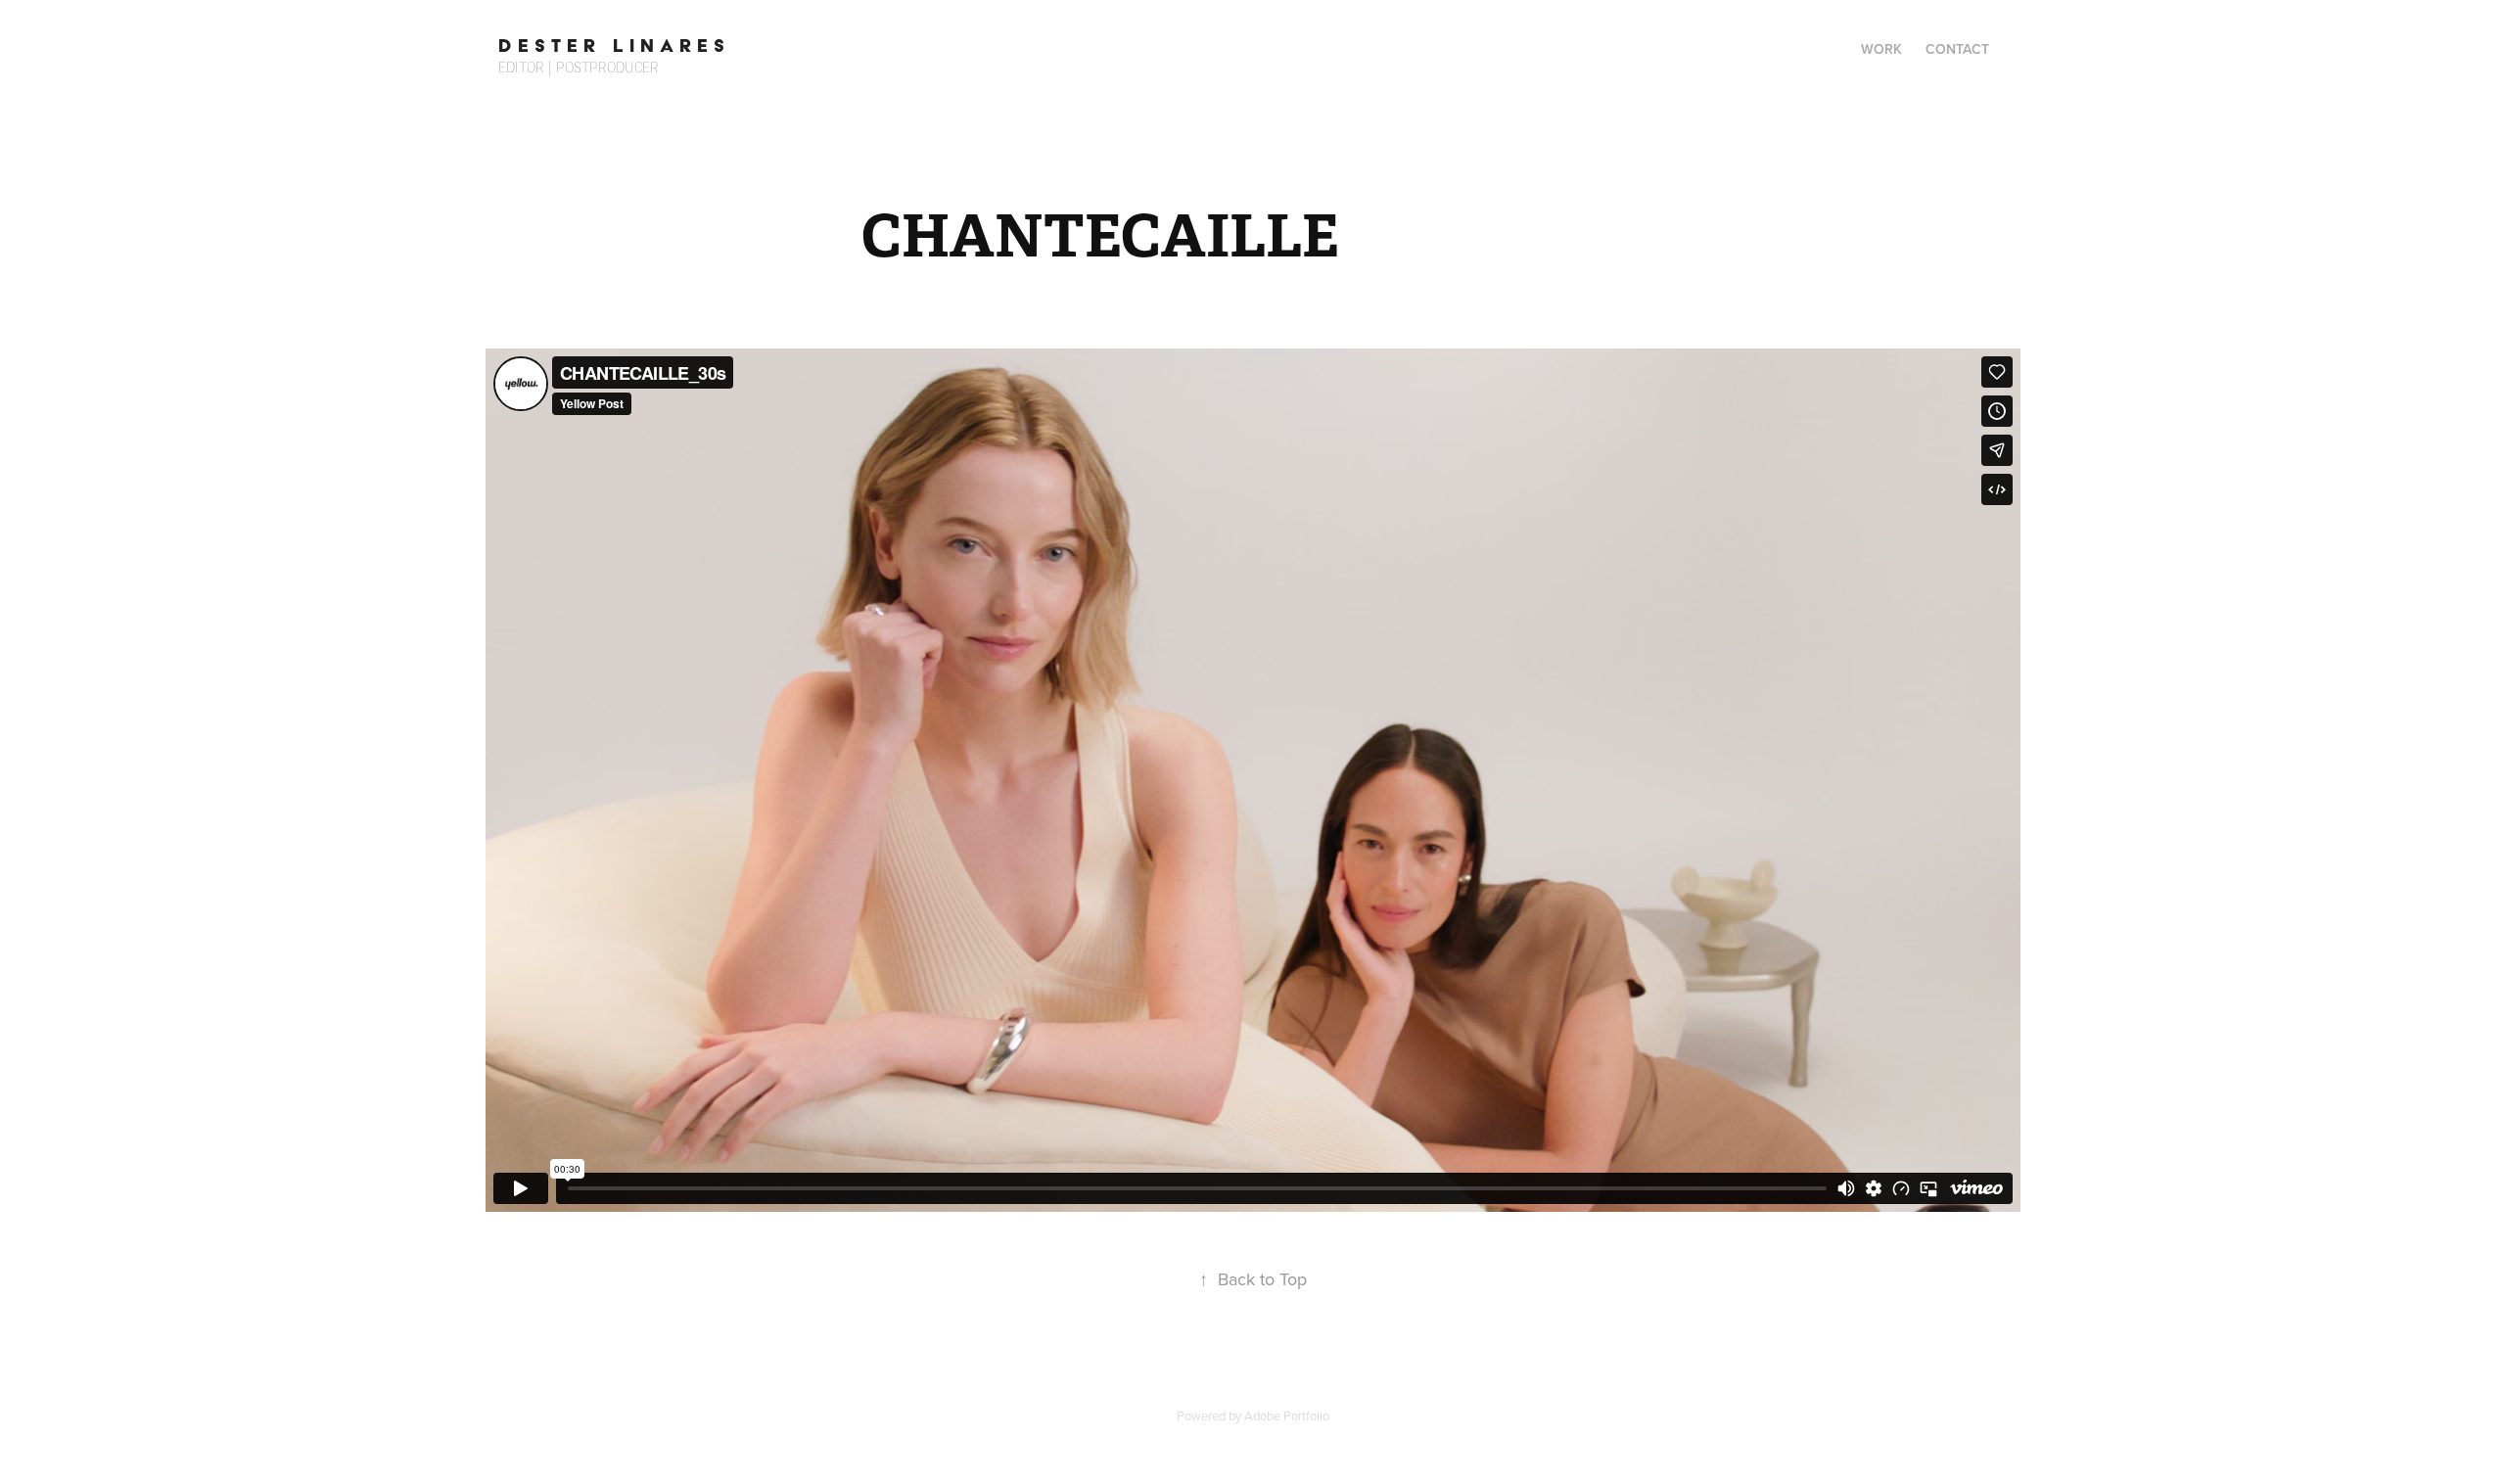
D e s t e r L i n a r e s (611, 46)
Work (1881, 49)
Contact (1957, 49)
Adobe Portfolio (1287, 1415)
